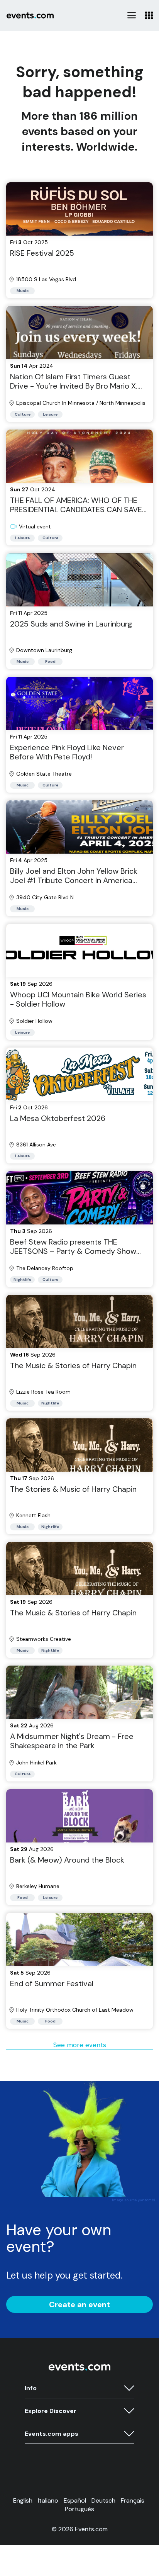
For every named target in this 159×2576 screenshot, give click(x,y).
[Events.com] (79, 2369)
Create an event (79, 2304)
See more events (80, 2045)
